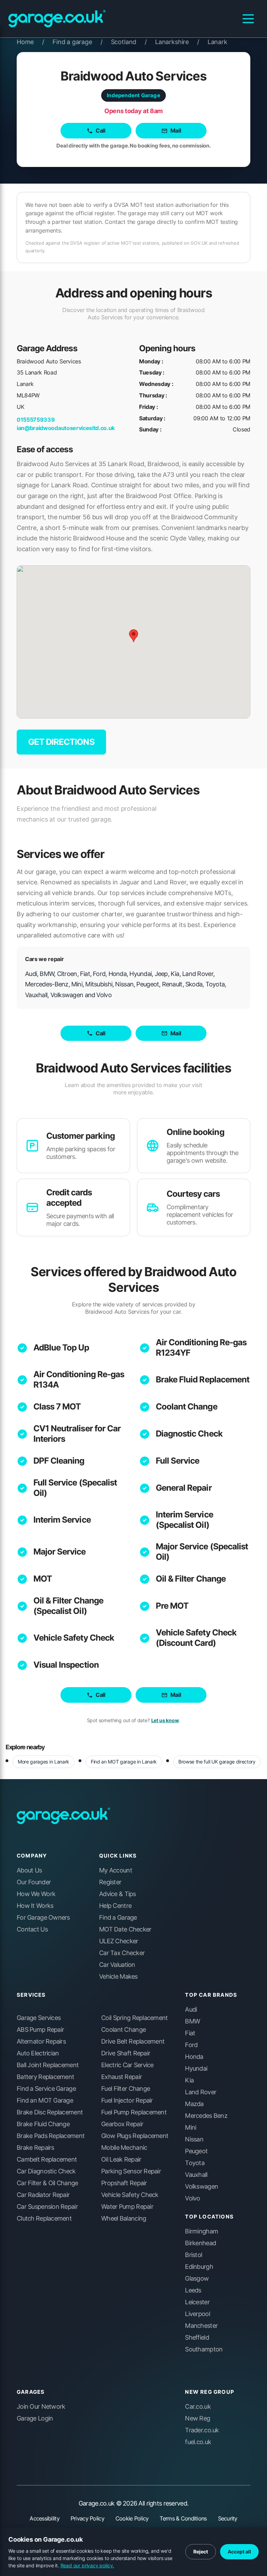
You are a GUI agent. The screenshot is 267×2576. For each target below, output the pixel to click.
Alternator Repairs (41, 2042)
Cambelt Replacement (47, 2160)
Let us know (165, 1720)
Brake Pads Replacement (51, 2136)
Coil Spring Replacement (134, 2018)
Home (30, 42)
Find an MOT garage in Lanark (124, 1762)
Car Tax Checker (122, 1953)
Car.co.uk (198, 2407)
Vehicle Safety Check (74, 1638)
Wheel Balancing (124, 2219)
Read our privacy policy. (87, 2565)
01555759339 (36, 420)
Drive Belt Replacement (133, 2042)
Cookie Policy (132, 2518)
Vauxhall (196, 2175)
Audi (191, 2010)
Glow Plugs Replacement (135, 2136)
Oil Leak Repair (121, 2160)
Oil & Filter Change (191, 1579)
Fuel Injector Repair (127, 2101)
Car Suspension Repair (47, 2207)
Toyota (195, 2163)
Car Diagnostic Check (46, 2171)
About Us (29, 1870)
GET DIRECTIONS (61, 742)
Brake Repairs (35, 2148)
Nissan (194, 2139)
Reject (201, 2552)
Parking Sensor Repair (131, 2171)
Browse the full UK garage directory (217, 1762)
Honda (194, 2057)
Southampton (204, 2349)
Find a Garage (118, 1918)
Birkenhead (200, 2243)
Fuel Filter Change (126, 2089)
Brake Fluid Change (43, 2124)
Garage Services (39, 2018)
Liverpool (197, 2314)
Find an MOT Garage (45, 2101)
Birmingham (201, 2231)
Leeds (193, 2290)
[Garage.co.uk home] (57, 19)
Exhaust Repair (122, 2077)
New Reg (197, 2418)
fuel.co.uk (198, 2442)
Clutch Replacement (44, 2219)
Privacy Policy (87, 2518)
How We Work (36, 1894)
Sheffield (197, 2338)
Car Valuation (117, 1965)
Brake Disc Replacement (50, 2112)
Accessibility (44, 2518)
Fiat (190, 2033)
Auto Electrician (38, 2053)
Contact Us (32, 1929)
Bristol (193, 2255)
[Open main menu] (248, 19)
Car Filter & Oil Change (47, 2183)
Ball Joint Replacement (48, 2065)
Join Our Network (41, 2407)
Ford (191, 2045)
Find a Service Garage (46, 2089)
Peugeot (196, 2151)
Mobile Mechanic (124, 2148)
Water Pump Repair (127, 2207)
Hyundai (196, 2069)
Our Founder (34, 1882)
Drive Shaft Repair (126, 2053)
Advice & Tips (118, 1894)
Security (228, 2518)
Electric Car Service (127, 2065)
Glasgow (197, 2279)
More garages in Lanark (43, 1762)
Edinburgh (199, 2267)
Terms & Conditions (183, 2518)
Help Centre (115, 1906)
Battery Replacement (45, 2077)
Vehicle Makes (118, 1977)
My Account (116, 1870)
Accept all (239, 2552)
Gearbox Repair (122, 2124)
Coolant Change (187, 1407)
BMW (192, 2021)
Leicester (197, 2302)
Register (110, 1882)
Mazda (194, 2104)
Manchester (201, 2326)
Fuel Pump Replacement (134, 2112)
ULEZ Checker (119, 1941)
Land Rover (201, 2092)
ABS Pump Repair (40, 2030)
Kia (189, 2080)
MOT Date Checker (125, 1929)
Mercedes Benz (206, 2116)
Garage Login (35, 2418)
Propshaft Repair (124, 2183)
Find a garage (78, 42)
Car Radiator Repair (43, 2195)
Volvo (192, 2198)
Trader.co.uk (202, 2430)
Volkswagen (201, 2187)
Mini (191, 2128)
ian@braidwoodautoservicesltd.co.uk (66, 428)
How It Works (35, 1906)
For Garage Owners (43, 1918)
